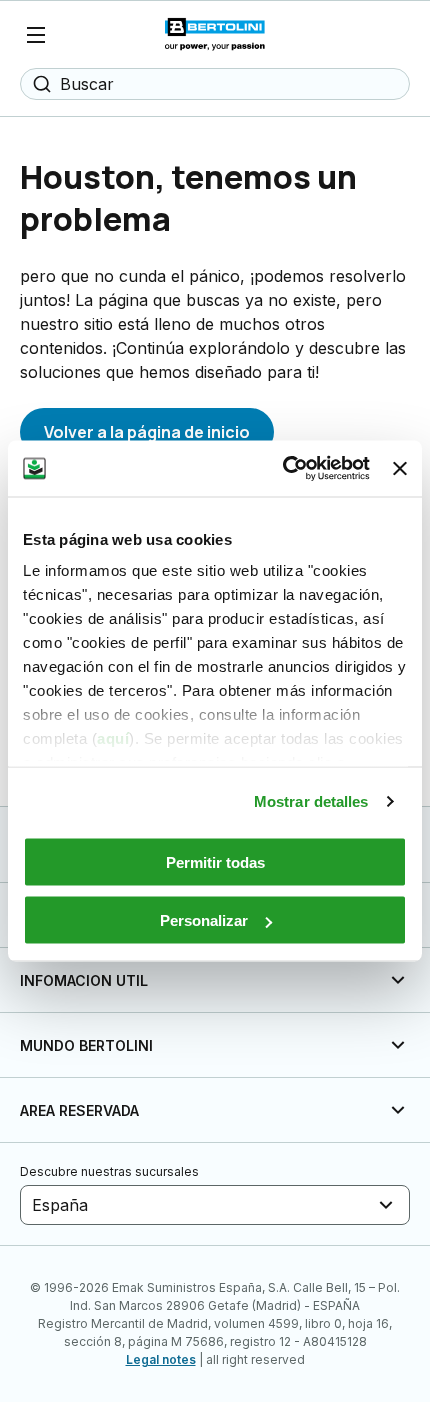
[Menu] (36, 35)
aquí (113, 738)
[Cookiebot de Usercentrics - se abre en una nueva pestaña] (283, 469)
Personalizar (204, 920)
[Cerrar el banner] (400, 468)
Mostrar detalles (311, 801)
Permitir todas (215, 861)
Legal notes (161, 1359)
